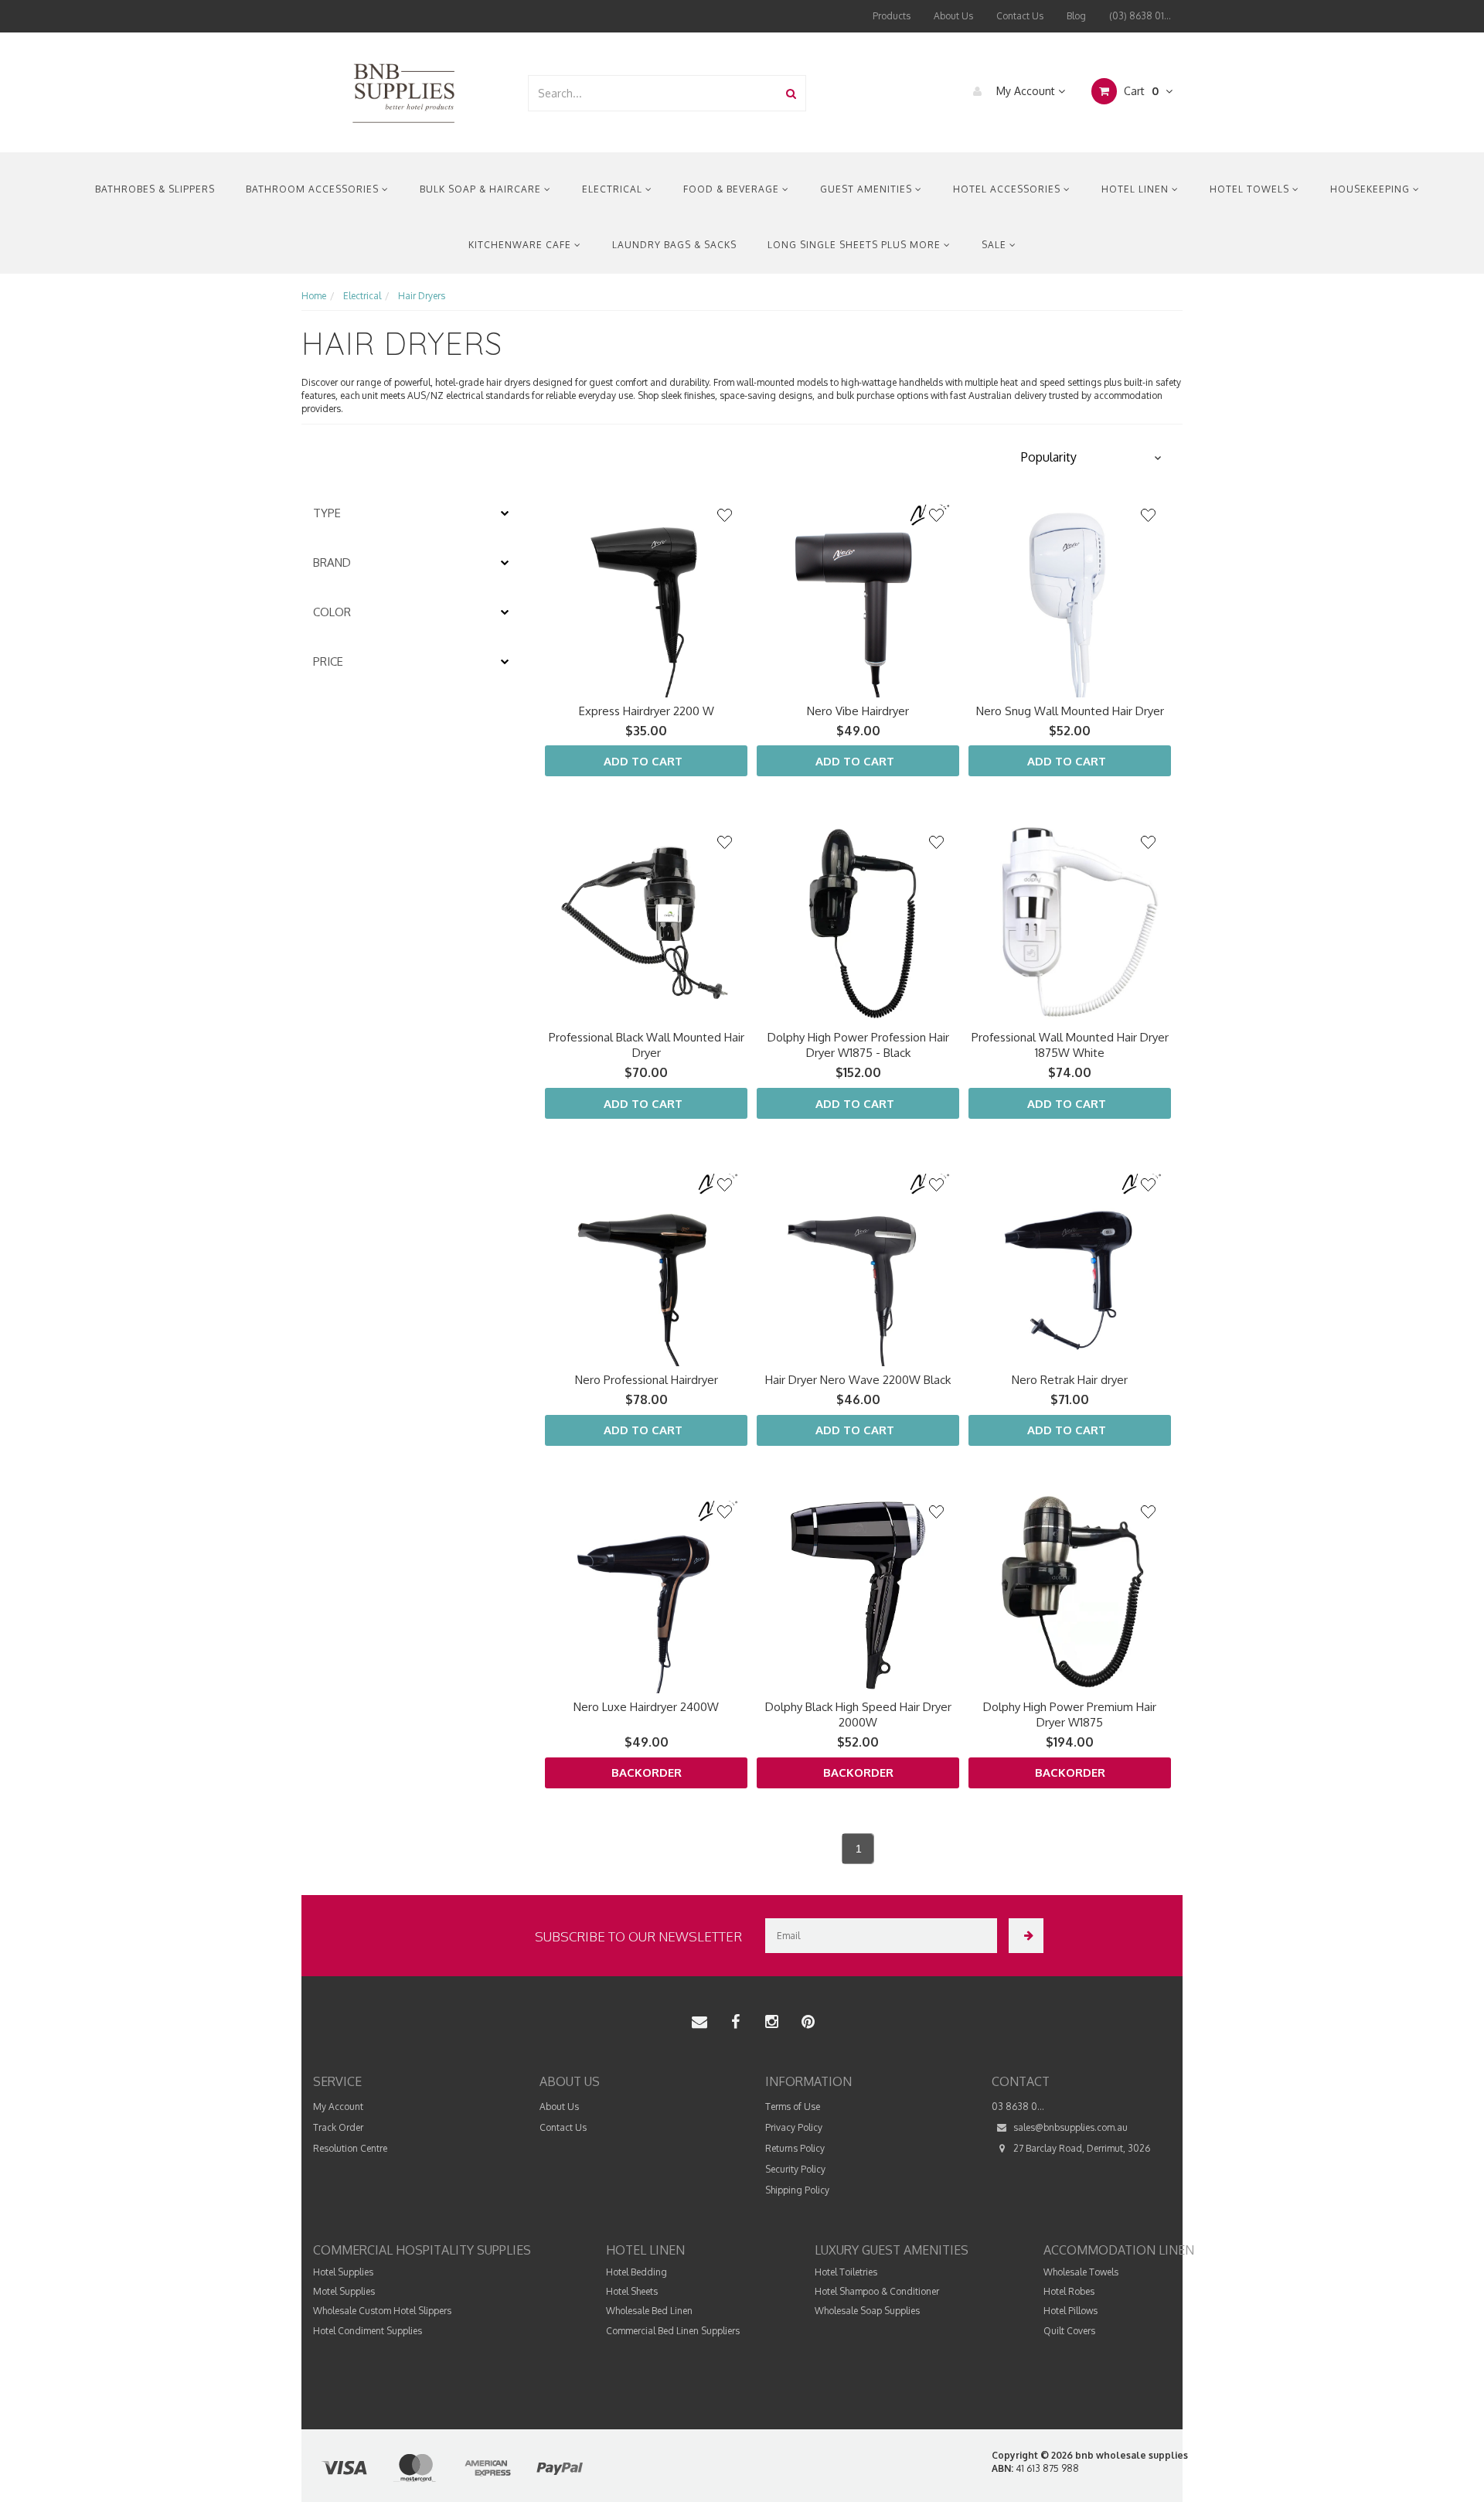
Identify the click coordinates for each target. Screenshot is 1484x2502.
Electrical (614, 189)
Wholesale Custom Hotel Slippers (382, 2311)
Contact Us (1020, 16)
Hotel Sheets (632, 2291)
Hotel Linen (1137, 189)
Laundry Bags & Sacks (674, 245)
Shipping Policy (797, 2190)
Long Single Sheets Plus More (856, 245)
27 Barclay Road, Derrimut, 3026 (1081, 2148)
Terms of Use (793, 2107)
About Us (953, 16)
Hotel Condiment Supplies (368, 2331)
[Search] (791, 93)
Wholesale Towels (1081, 2272)
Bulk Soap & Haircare (482, 189)
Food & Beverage (733, 189)
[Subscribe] (1026, 1936)
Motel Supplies (344, 2291)
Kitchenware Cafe (521, 245)
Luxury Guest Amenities (892, 2250)
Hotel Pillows (1070, 2311)
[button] (1090, 458)
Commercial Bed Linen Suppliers (673, 2331)
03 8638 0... (1018, 2107)
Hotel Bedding (636, 2272)
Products (892, 16)
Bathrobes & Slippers (155, 189)
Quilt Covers (1069, 2331)
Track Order (338, 2127)
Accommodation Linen (1119, 2250)
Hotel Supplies (343, 2272)
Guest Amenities (868, 189)
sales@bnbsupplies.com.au (1069, 2127)
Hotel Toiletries (846, 2272)
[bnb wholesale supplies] (403, 92)
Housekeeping (1372, 189)
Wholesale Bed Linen (649, 2311)
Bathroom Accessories (314, 189)
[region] (414, 1187)
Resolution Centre (350, 2148)
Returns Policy (795, 2148)
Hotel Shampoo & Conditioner (877, 2291)
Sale (996, 245)
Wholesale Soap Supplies (867, 2311)
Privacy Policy (794, 2127)
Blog (1076, 16)
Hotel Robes (1069, 2291)
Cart (1140, 91)
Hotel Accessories (1008, 189)
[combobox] (653, 93)
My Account (1026, 91)
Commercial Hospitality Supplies (422, 2250)
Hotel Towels (1251, 189)
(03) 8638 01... (1140, 16)
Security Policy (795, 2169)
